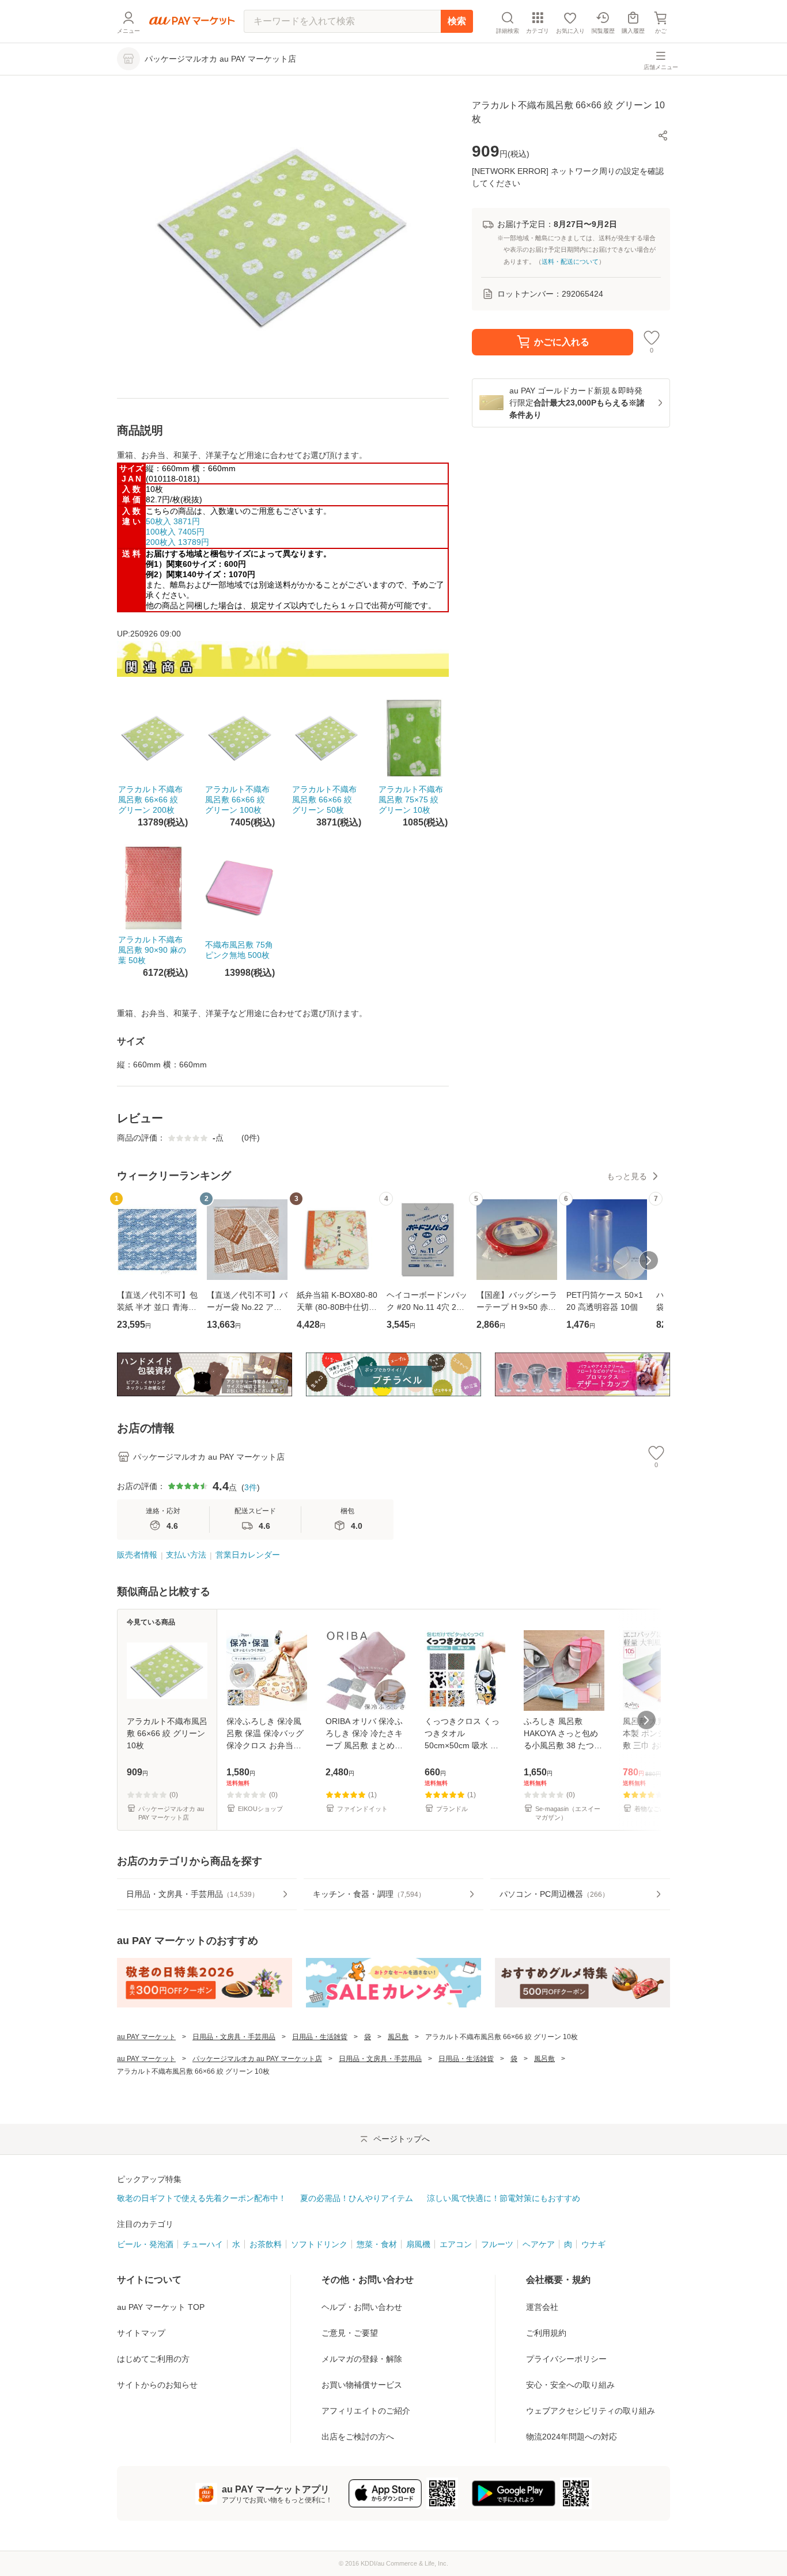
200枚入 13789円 (177, 542)
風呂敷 (398, 2037)
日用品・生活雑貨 (320, 2037)
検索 (457, 21)
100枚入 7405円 (175, 532)
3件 (251, 1487)
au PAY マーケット (146, 2037)
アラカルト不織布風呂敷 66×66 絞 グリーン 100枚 (237, 800)
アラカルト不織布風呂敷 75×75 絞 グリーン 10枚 (411, 800)
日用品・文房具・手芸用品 (234, 2037)
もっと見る (627, 1176)
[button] (663, 135)
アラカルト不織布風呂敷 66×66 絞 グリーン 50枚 (324, 800)
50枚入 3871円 (173, 521)
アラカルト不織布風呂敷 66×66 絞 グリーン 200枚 (150, 800)
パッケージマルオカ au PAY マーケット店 (257, 2059)
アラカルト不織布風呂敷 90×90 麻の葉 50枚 (152, 950)
